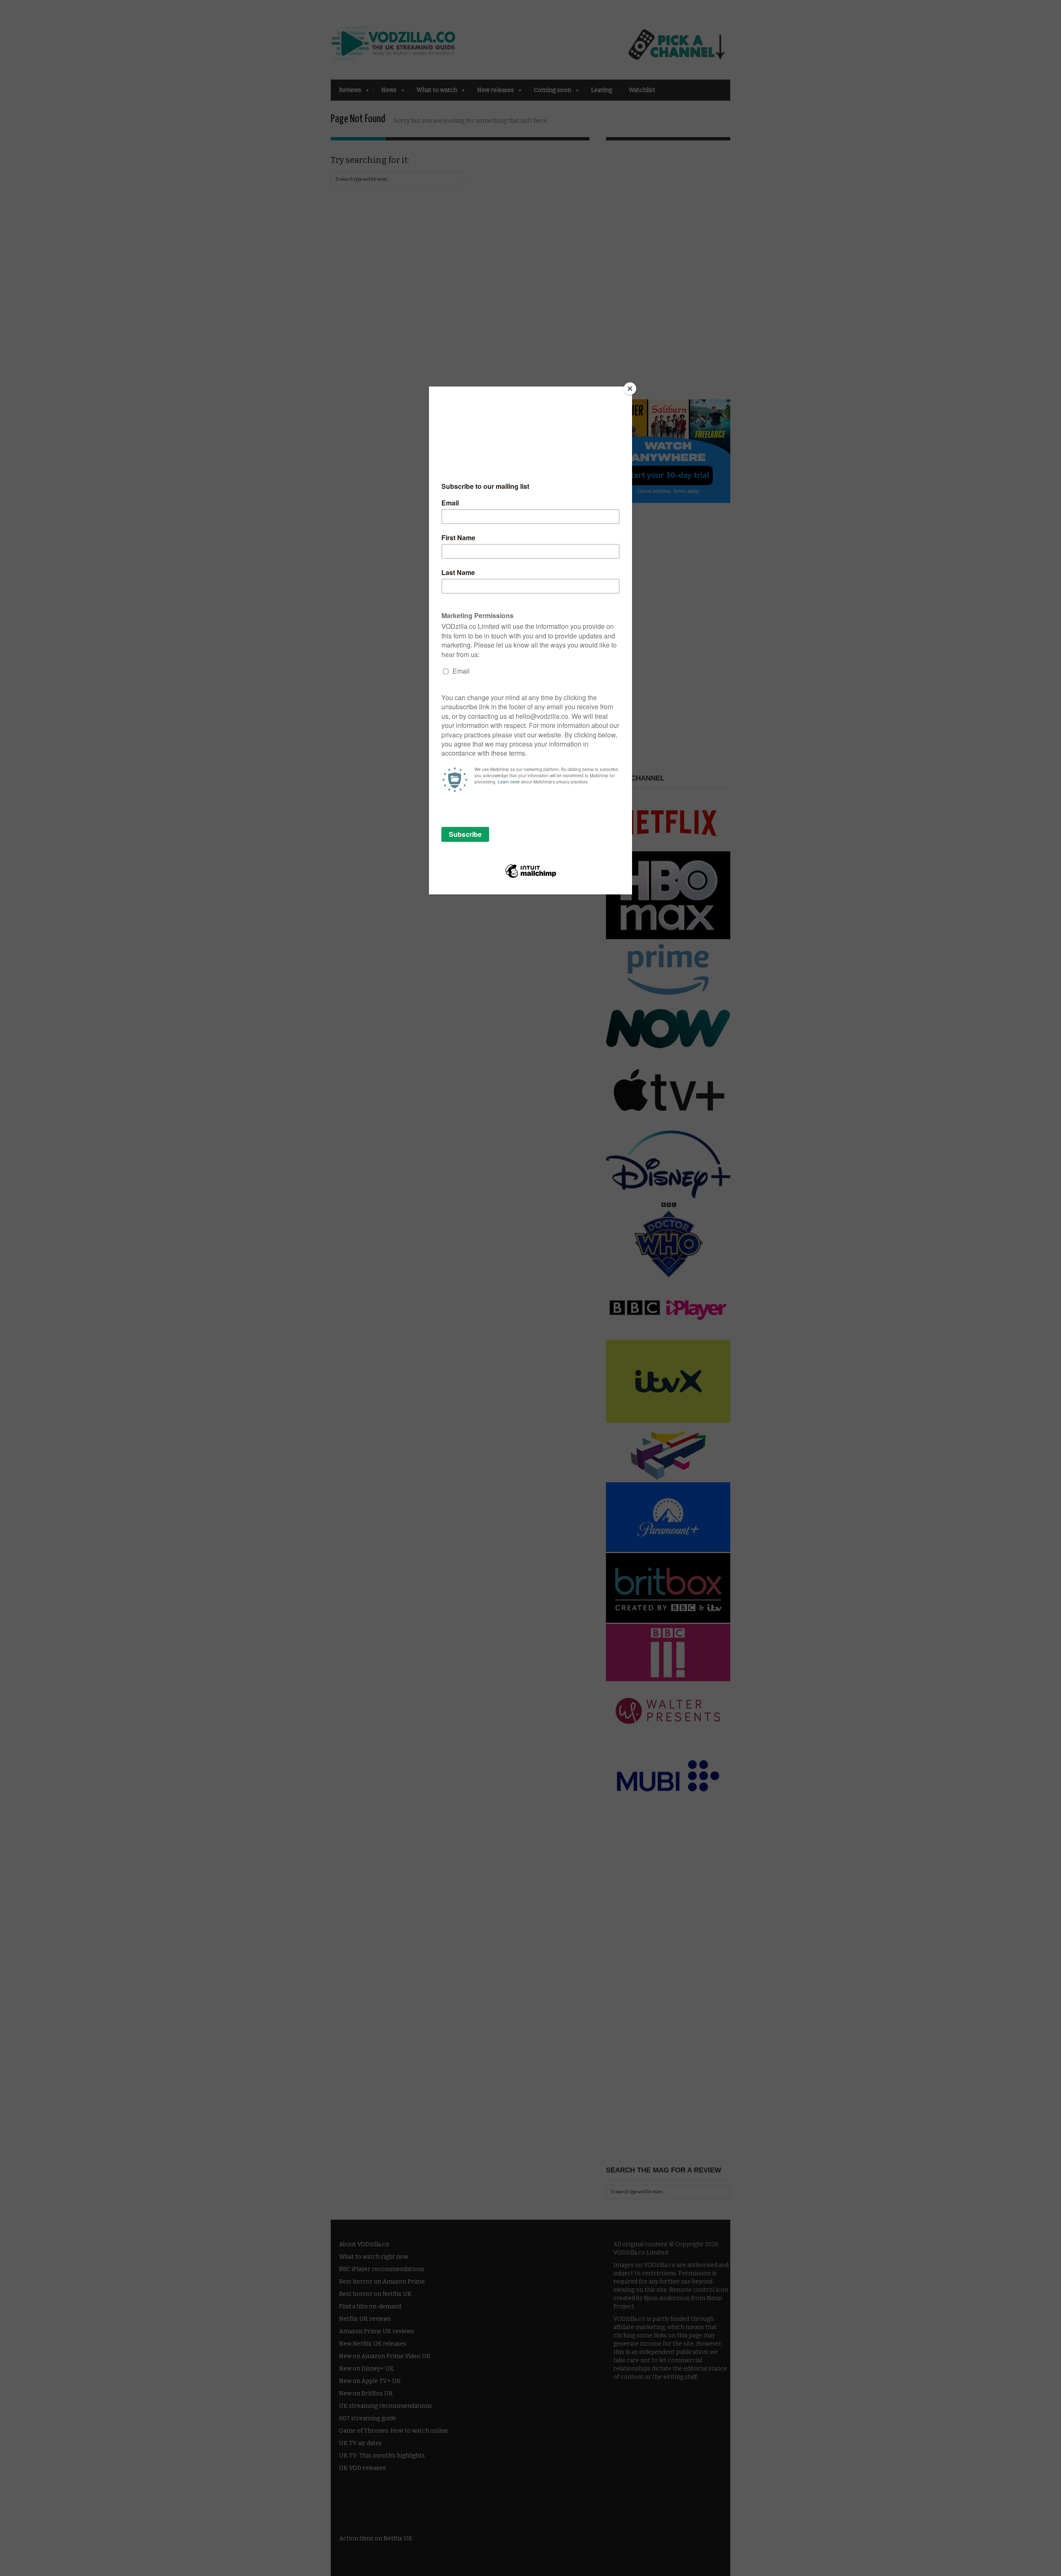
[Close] (630, 389)
